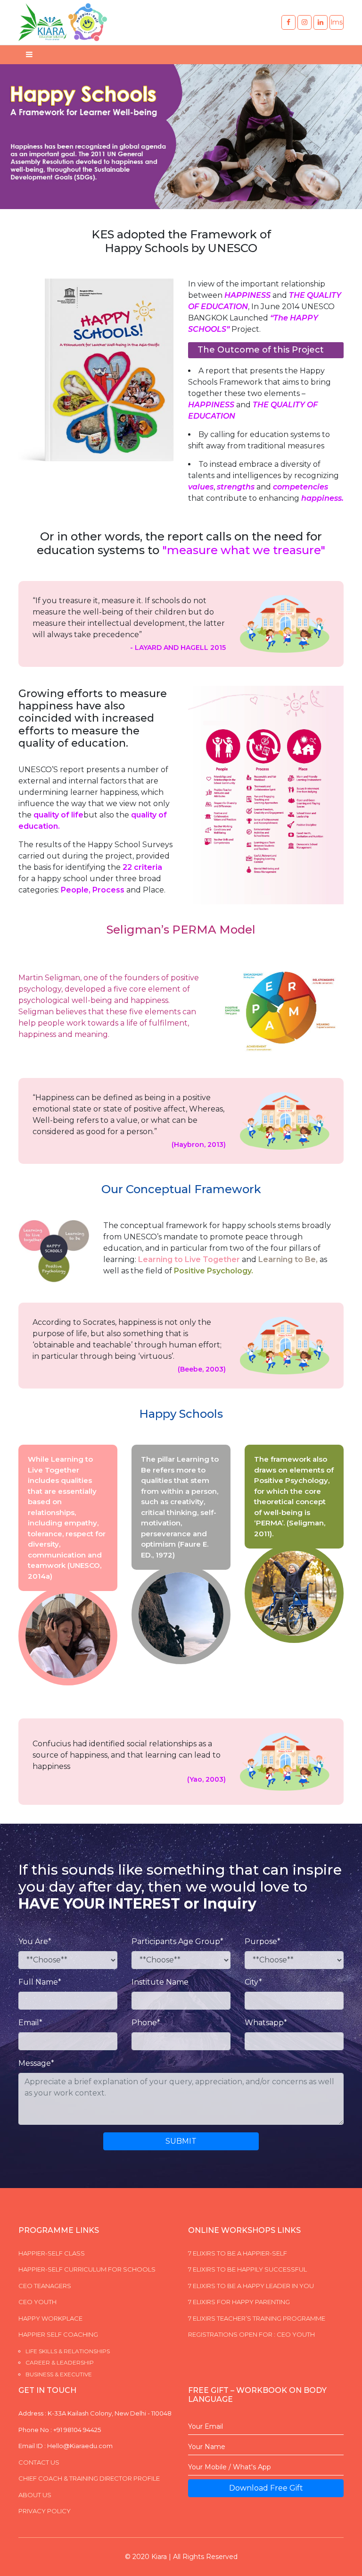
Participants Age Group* (177, 1941)
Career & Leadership (60, 2362)
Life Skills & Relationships (68, 2351)
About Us (35, 2495)
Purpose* (263, 1941)
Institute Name (160, 1982)
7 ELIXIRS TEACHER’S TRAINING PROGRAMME (257, 2318)
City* (253, 1982)
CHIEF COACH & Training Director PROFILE (89, 2478)
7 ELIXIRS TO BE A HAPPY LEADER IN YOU (251, 2286)
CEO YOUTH (37, 2302)
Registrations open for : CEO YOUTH (251, 2334)
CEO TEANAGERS (45, 2286)
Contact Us (39, 2462)
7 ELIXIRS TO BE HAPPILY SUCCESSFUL (247, 2269)
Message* (36, 2063)
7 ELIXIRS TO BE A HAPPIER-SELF (238, 2253)
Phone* (146, 2023)
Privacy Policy (45, 2511)
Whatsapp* (266, 2023)
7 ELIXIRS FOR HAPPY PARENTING (239, 2302)
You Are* (35, 1941)
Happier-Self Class (52, 2253)
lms (337, 22)
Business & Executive (59, 2374)
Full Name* (40, 1982)
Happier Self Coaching (58, 2334)
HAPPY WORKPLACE (50, 2318)
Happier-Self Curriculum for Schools (87, 2269)
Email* (30, 2023)
